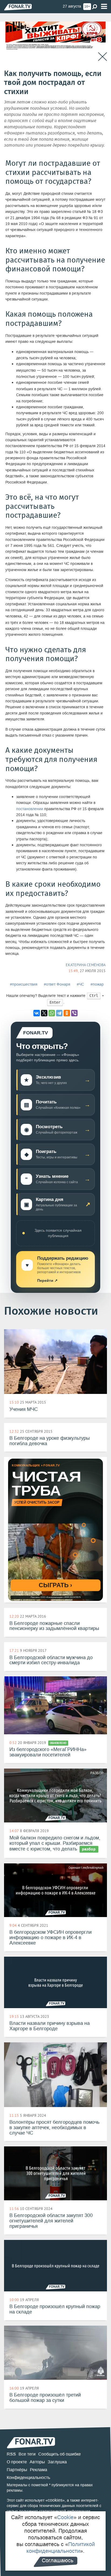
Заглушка (57, 2462)
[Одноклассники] (67, 1013)
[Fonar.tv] (18, 7)
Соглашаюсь (58, 2560)
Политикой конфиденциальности (61, 2548)
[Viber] (74, 1013)
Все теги (27, 2454)
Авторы (37, 2462)
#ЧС (80, 984)
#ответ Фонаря (57, 984)
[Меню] (104, 7)
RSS (11, 2454)
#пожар (97, 984)
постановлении (30, 809)
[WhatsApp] (52, 1013)
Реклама (39, 2470)
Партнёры (17, 2470)
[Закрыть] (103, 57)
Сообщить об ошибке (60, 2454)
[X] (44, 1013)
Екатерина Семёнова (86, 965)
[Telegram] (59, 1013)
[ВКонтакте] (37, 1013)
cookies (55, 2500)
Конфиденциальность (28, 2477)
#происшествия (24, 984)
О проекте (17, 2462)
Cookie (65, 2517)
